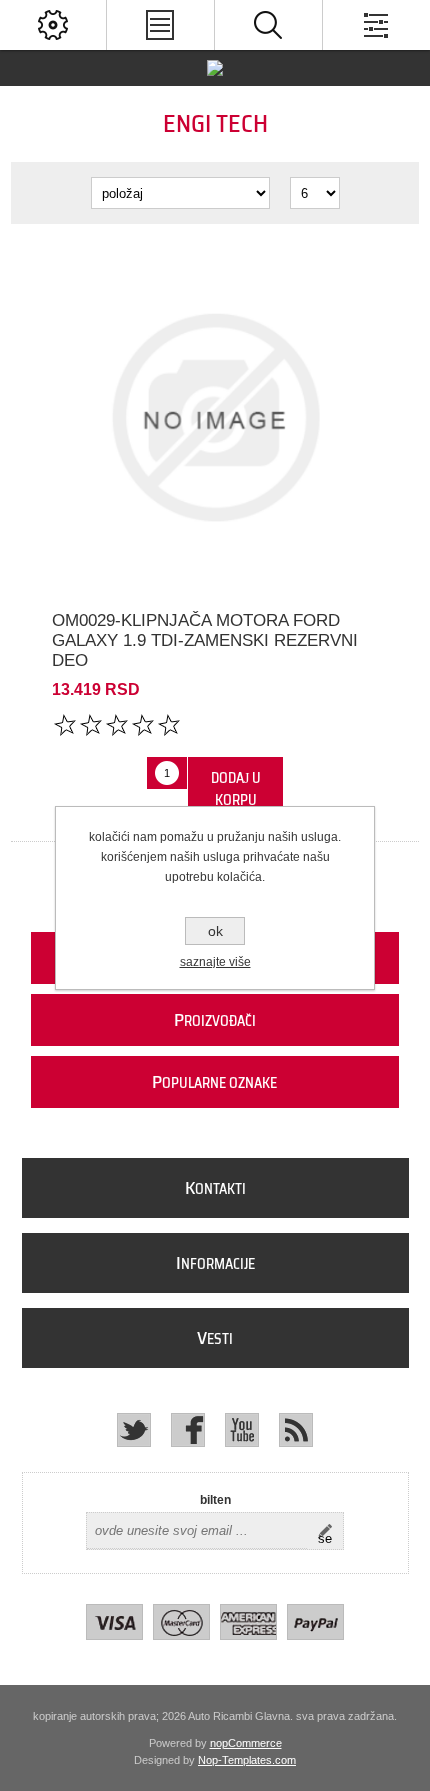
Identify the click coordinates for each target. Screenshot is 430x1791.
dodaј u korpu (236, 789)
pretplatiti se (330, 1531)
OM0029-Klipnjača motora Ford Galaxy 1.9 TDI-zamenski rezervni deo (205, 640)
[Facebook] (188, 1430)
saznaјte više (215, 962)
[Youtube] (242, 1430)
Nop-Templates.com (247, 1760)
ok (215, 931)
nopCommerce (246, 1743)
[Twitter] (134, 1430)
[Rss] (296, 1430)
